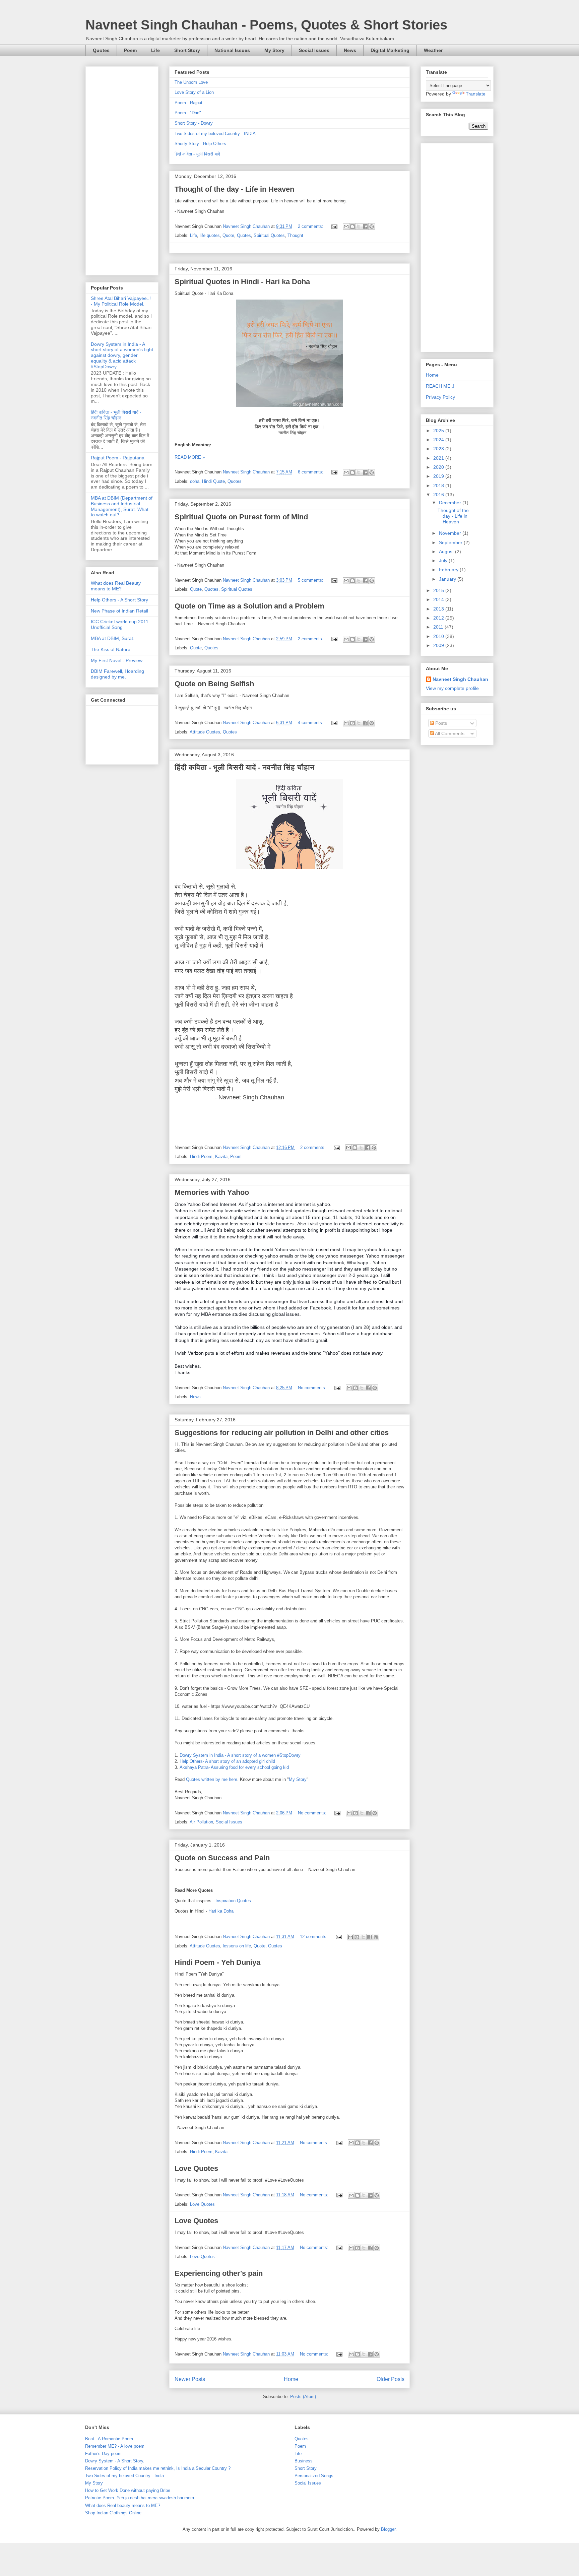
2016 (439, 495)
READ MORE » (190, 457)
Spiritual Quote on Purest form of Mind (241, 517)
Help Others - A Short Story (119, 600)
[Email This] (346, 227)
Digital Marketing (390, 50)
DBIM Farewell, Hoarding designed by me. (117, 674)
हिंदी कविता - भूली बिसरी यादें (197, 154)
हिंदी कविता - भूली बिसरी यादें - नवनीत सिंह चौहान (244, 767)
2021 (439, 458)
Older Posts (391, 2379)
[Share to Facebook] (365, 227)
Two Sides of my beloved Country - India (124, 2476)
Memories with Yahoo (212, 1192)
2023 (439, 449)
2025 (439, 431)
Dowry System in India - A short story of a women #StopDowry (240, 1755)
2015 (439, 590)
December (451, 503)
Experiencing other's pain (219, 2273)
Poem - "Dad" (188, 113)
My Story (274, 50)
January (448, 579)
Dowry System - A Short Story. (115, 2461)
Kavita (221, 1156)
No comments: (313, 1388)
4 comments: (311, 723)
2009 (439, 645)
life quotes (210, 235)
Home (291, 2379)
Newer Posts (190, 2379)
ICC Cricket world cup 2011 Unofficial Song (120, 624)
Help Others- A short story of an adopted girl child (227, 1761)
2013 (439, 609)
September (451, 542)
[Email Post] (334, 226)
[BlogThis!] (352, 227)
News (350, 50)
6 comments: (311, 472)
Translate (476, 94)
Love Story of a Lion (194, 92)
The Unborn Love (191, 82)
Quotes (101, 50)
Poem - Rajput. (189, 103)
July (444, 561)
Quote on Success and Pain (222, 1858)
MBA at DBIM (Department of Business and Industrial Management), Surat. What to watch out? (122, 506)
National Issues (232, 50)
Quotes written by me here (212, 1779)
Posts (440, 723)
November (451, 533)
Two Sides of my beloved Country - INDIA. (216, 134)
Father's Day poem (103, 2454)
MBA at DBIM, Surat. (113, 638)
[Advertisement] (122, 170)
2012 (439, 618)
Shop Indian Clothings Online (113, 2513)
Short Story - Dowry (194, 123)
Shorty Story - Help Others (200, 144)
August (447, 552)
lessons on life (237, 1946)
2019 (439, 476)
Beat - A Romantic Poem (109, 2439)
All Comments (449, 733)
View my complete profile (452, 688)
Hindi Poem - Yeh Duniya (217, 1962)
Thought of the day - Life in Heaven (234, 189)
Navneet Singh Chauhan (460, 679)
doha (195, 481)
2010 (439, 636)
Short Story (187, 50)
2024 (439, 440)
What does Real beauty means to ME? (123, 2505)
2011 (439, 627)
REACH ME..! (440, 386)
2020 (439, 467)
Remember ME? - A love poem (115, 2446)
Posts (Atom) (303, 2397)
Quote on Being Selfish (214, 684)
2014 (439, 599)
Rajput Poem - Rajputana (118, 458)
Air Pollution (201, 1822)
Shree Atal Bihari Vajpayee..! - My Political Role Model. (121, 301)
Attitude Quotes (205, 732)
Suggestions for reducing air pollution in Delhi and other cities (282, 1433)
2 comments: (311, 226)
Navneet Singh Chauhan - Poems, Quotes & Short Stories (266, 25)
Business (304, 2461)
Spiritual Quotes (269, 235)
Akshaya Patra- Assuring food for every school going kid (234, 1767)
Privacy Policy (440, 397)
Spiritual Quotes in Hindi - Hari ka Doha (242, 282)
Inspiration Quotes (233, 1901)
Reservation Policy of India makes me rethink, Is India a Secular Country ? (158, 2468)
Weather (433, 50)
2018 (439, 486)
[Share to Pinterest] (372, 227)
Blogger (388, 2529)
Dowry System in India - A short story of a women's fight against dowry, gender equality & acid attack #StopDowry (122, 355)
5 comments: (311, 580)
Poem (130, 50)
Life (155, 50)
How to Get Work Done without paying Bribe (128, 2490)
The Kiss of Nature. (111, 649)
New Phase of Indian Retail (119, 611)
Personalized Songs (314, 2476)
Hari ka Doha (221, 1911)
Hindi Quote (213, 481)
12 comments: (314, 1937)
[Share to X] (359, 227)
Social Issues (314, 50)
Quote (228, 235)
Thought (295, 235)
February (449, 570)
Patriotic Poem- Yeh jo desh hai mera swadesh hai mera (140, 2498)
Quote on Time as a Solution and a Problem (249, 606)
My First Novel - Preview (117, 660)
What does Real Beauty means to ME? (116, 586)
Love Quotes (196, 2168)
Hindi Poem (201, 1156)
